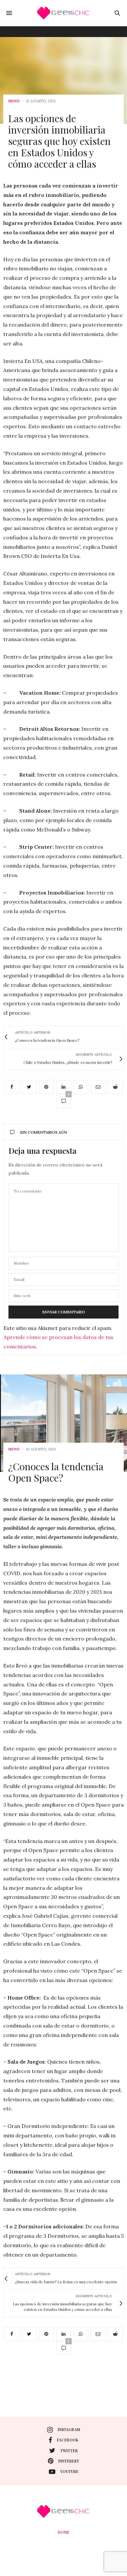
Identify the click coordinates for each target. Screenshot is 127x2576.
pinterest (69, 2461)
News (14, 101)
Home (63, 2532)
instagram (69, 2429)
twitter (69, 2451)
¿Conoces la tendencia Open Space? (56, 1472)
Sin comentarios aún (43, 1132)
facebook (68, 2440)
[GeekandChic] (63, 13)
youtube (69, 2471)
